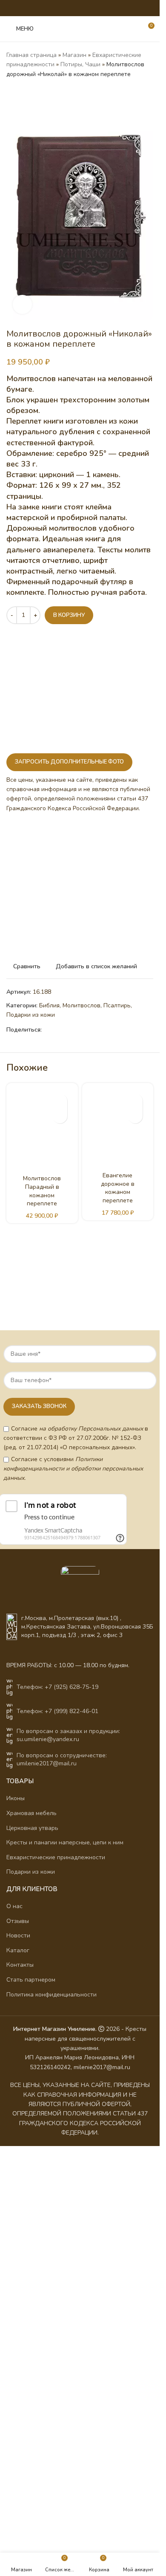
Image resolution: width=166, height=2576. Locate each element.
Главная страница (31, 55)
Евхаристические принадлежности (56, 1857)
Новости (18, 1936)
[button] (60, 1116)
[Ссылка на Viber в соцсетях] (107, 8)
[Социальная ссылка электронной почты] (53, 8)
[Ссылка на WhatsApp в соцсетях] (74, 8)
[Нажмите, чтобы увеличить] (22, 304)
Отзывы (18, 1921)
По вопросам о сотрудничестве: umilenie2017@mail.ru (62, 1760)
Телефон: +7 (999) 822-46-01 (57, 1711)
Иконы (16, 1798)
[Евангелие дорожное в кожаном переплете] (118, 1127)
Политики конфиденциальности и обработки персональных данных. (73, 1469)
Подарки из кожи (31, 1015)
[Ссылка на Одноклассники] (64, 8)
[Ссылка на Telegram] (96, 8)
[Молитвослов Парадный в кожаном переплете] (42, 1129)
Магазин (74, 55)
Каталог (18, 1950)
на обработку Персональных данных (91, 1429)
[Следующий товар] (32, 93)
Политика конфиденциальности (52, 1995)
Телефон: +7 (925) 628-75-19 (57, 1687)
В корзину (69, 615)
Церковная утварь (32, 1828)
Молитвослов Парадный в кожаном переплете (42, 1191)
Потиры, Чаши (80, 64)
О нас (14, 1906)
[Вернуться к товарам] (22, 93)
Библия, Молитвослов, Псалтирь (85, 1005)
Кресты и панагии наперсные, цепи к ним (65, 1842)
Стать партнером (31, 1980)
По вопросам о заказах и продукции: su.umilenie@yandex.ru (68, 1735)
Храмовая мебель (31, 1813)
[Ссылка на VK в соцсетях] (85, 8)
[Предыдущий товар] (11, 93)
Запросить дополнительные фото (69, 762)
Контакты (20, 1965)
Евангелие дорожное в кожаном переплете (118, 1188)
